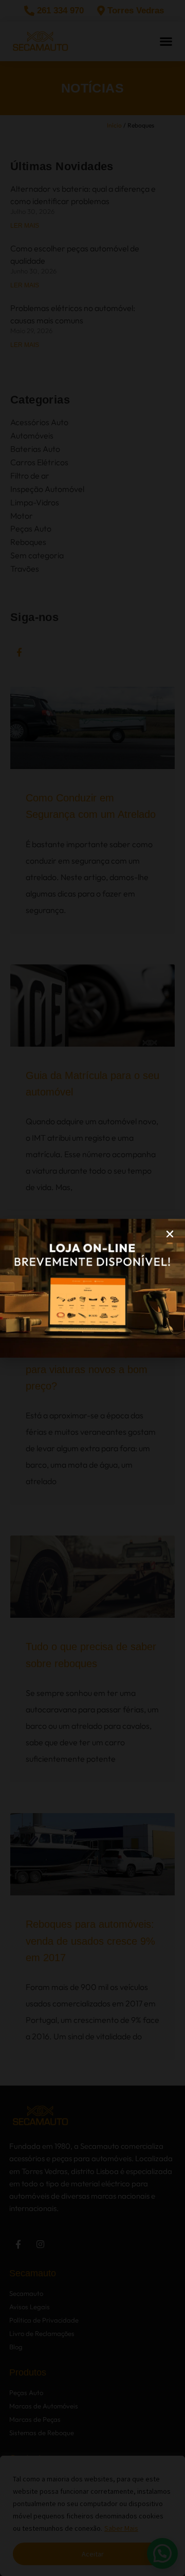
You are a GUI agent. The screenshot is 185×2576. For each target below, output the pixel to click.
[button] (170, 1234)
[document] (92, 1288)
